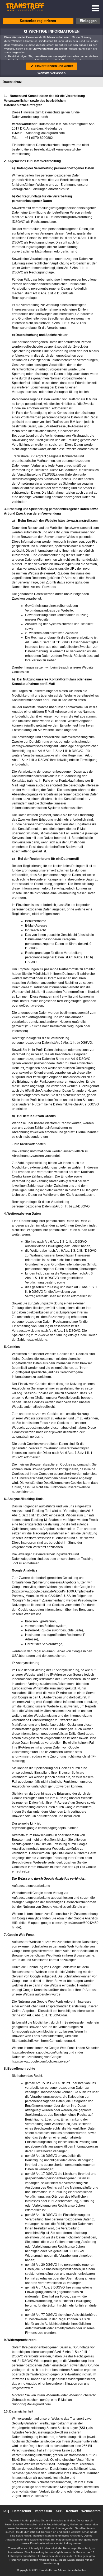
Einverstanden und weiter (54, 66)
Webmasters (91, 2511)
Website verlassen (51, 73)
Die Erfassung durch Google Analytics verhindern (49, 1879)
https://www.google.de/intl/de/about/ (38, 1591)
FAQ (6, 2511)
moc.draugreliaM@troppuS (45, 133)
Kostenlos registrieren (38, 21)
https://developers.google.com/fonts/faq (40, 2052)
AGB (59, 2511)
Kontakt (72, 2511)
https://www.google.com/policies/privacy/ (41, 2061)
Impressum (43, 2511)
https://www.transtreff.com (78, 521)
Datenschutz (22, 2511)
